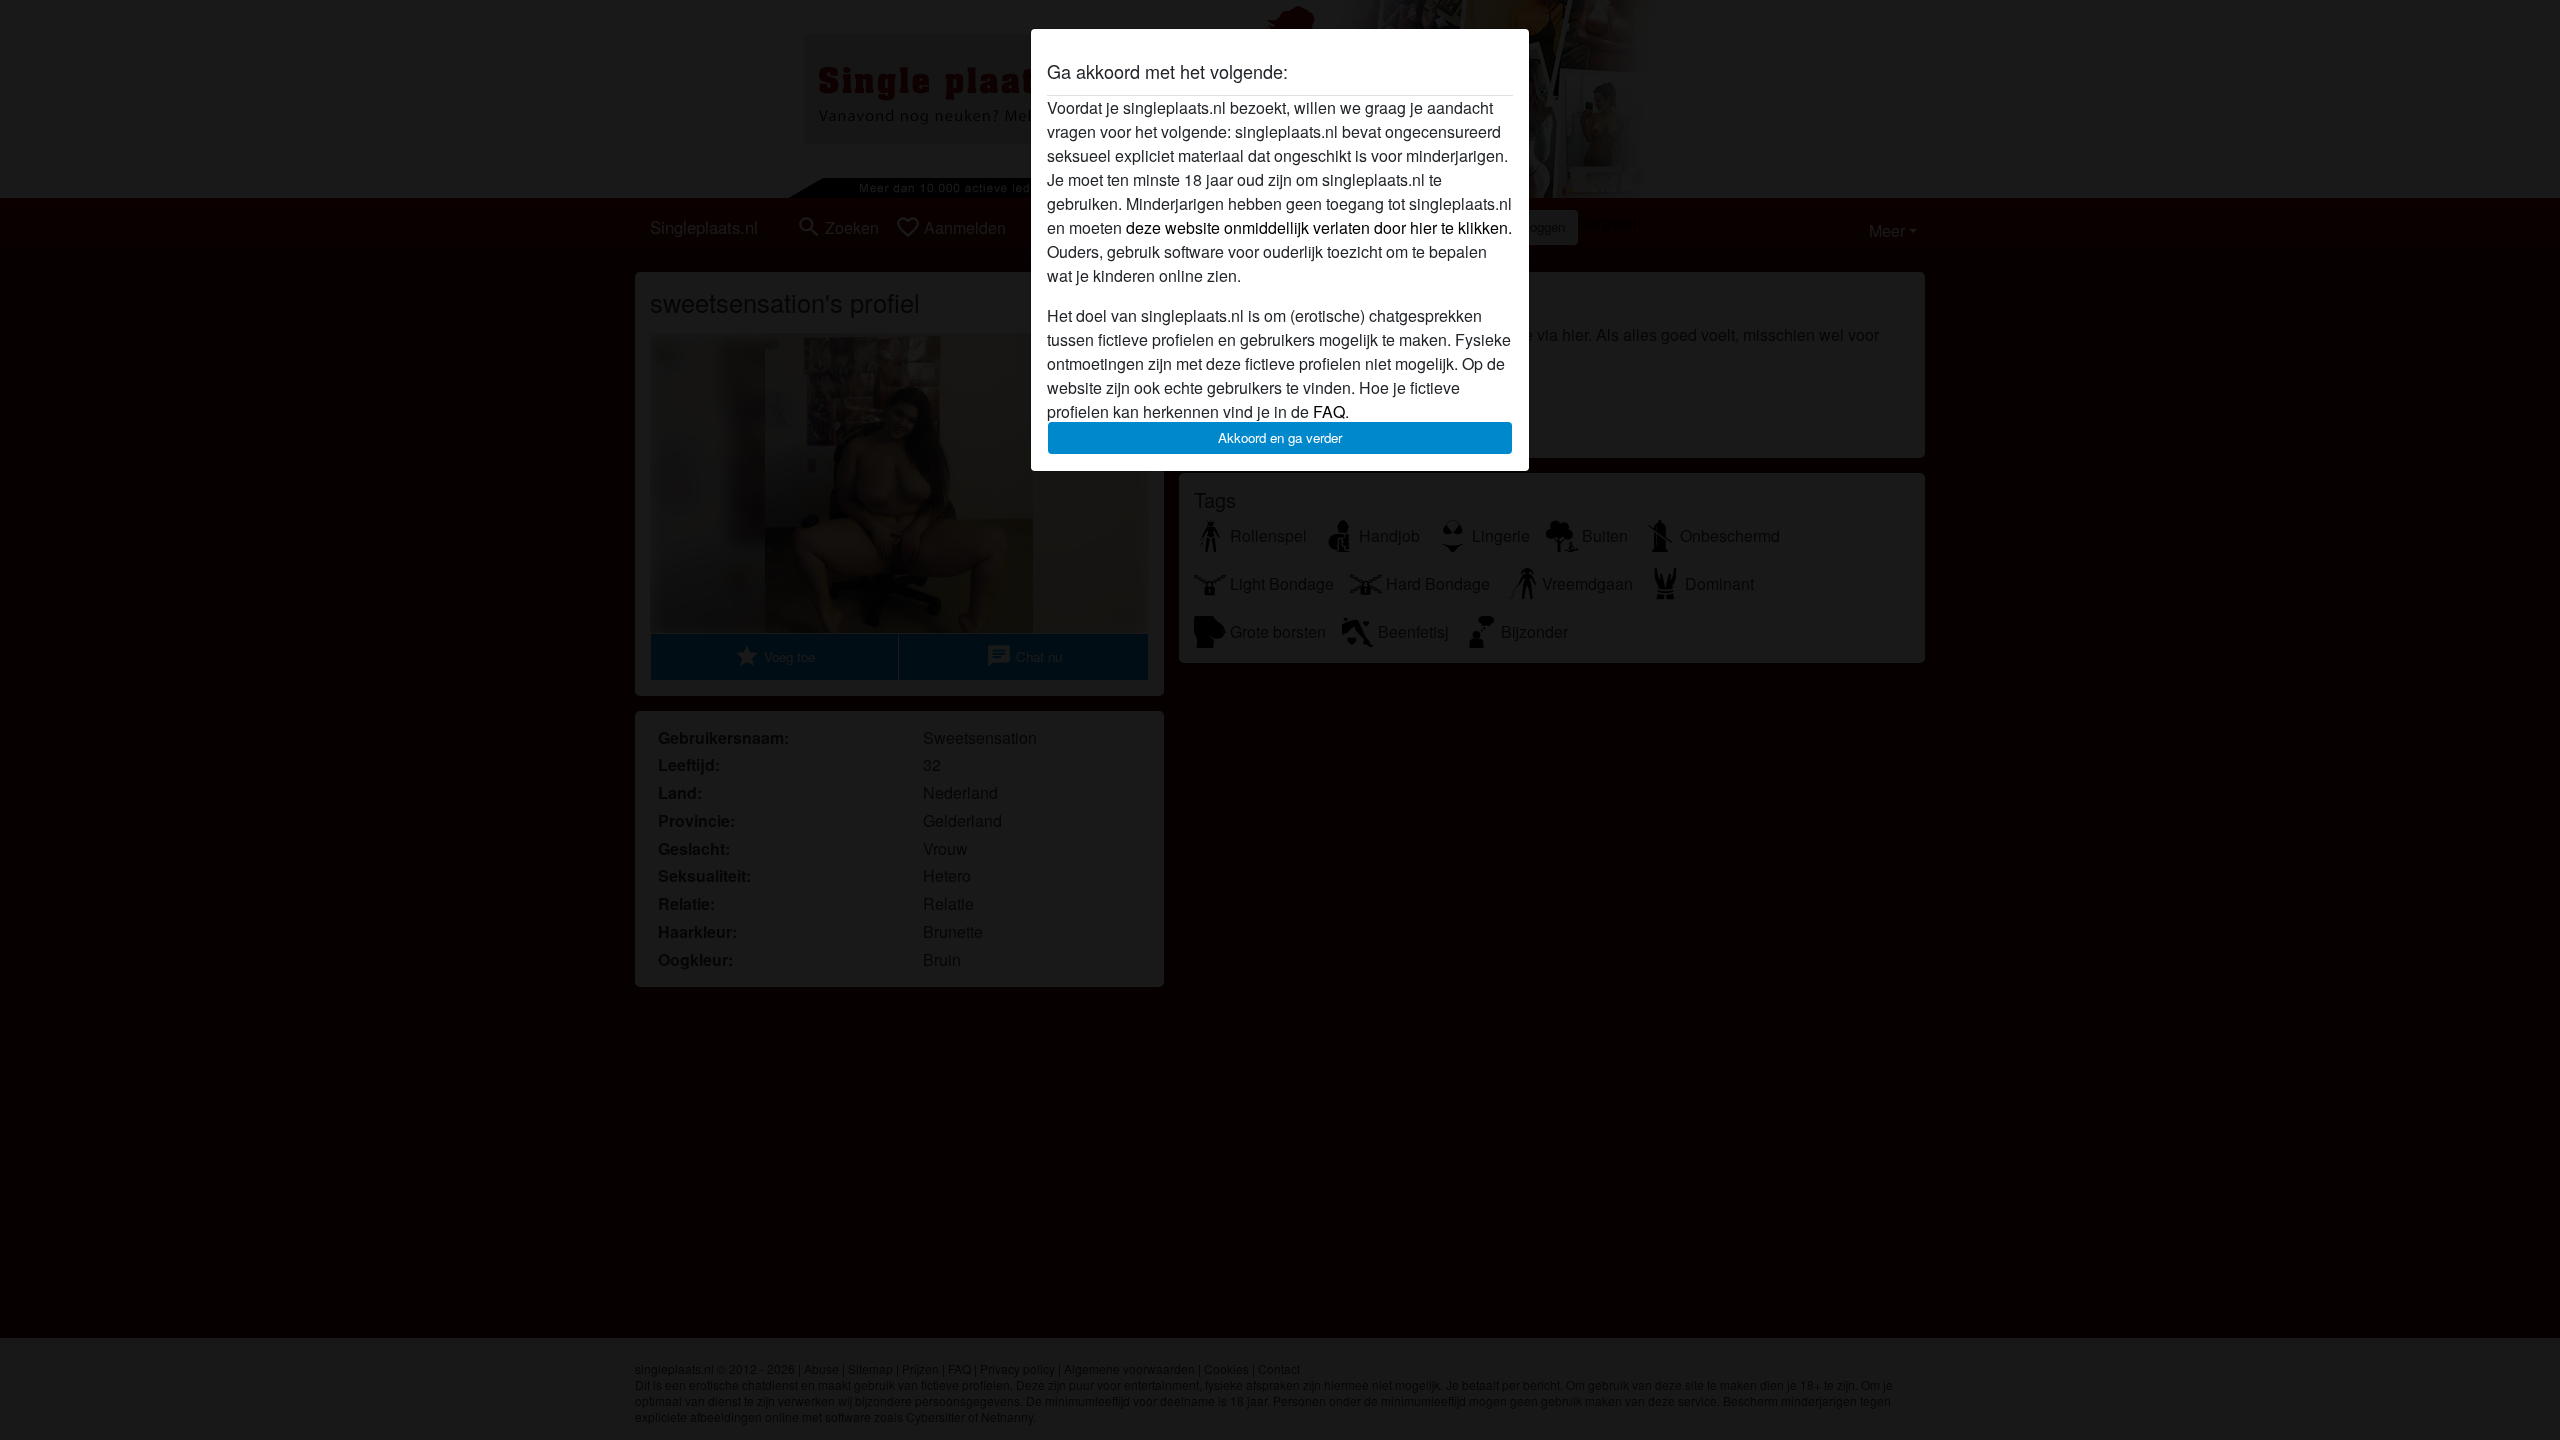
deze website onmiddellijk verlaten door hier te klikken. (1319, 227)
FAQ (1329, 411)
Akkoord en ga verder (1280, 437)
